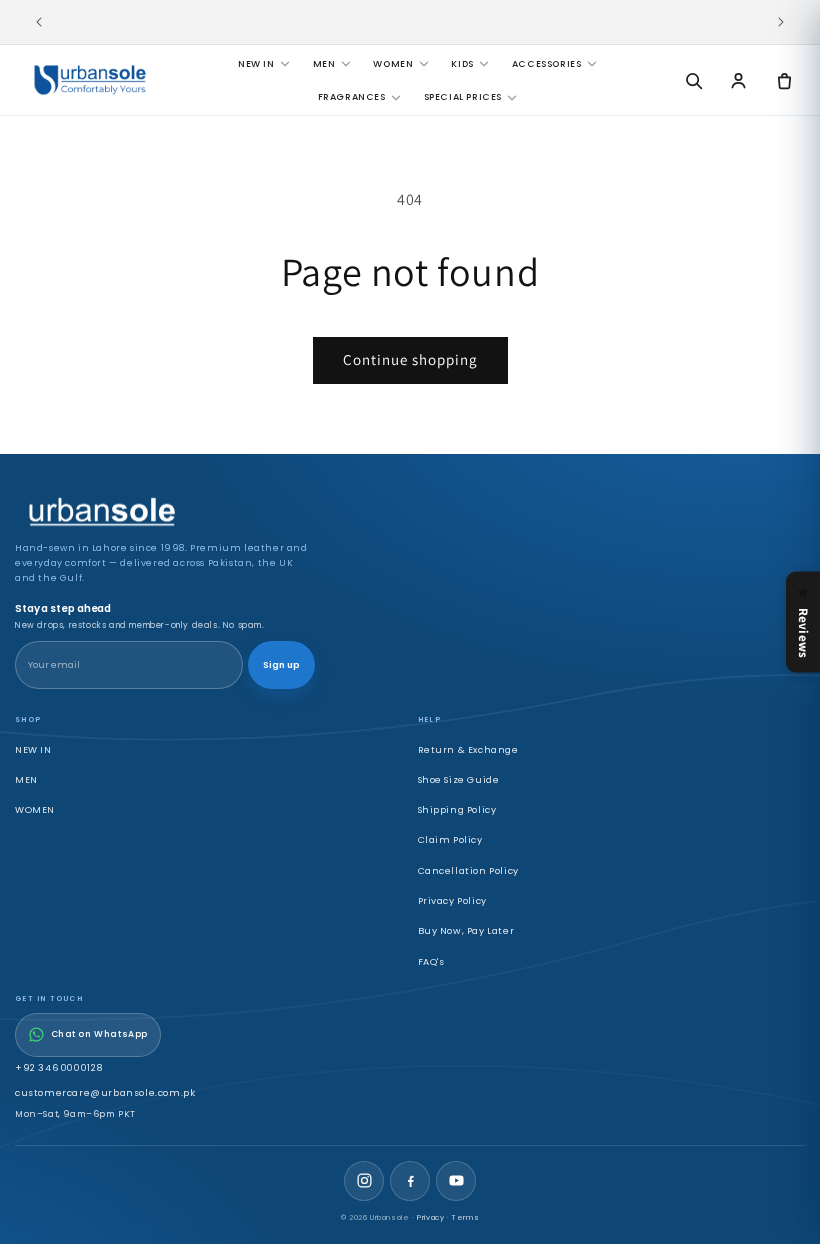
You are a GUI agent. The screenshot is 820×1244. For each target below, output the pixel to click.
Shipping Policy (457, 809)
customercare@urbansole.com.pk (105, 1092)
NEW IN (256, 63)
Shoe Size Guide (459, 779)
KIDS (462, 63)
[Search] (693, 80)
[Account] (739, 80)
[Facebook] (410, 1181)
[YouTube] (456, 1181)
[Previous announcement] (39, 22)
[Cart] (784, 80)
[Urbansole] (90, 80)
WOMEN (393, 63)
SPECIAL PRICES (463, 96)
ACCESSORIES (547, 63)
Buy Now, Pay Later (466, 930)
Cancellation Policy (468, 870)
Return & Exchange (468, 749)
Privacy (430, 1217)
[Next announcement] (781, 22)
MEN (324, 63)
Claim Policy (450, 839)
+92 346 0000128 (59, 1067)
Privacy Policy (452, 900)
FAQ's (431, 961)
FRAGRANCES (352, 96)
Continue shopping (410, 359)
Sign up (281, 665)
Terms (465, 1217)
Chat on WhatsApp (100, 1034)
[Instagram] (364, 1181)
